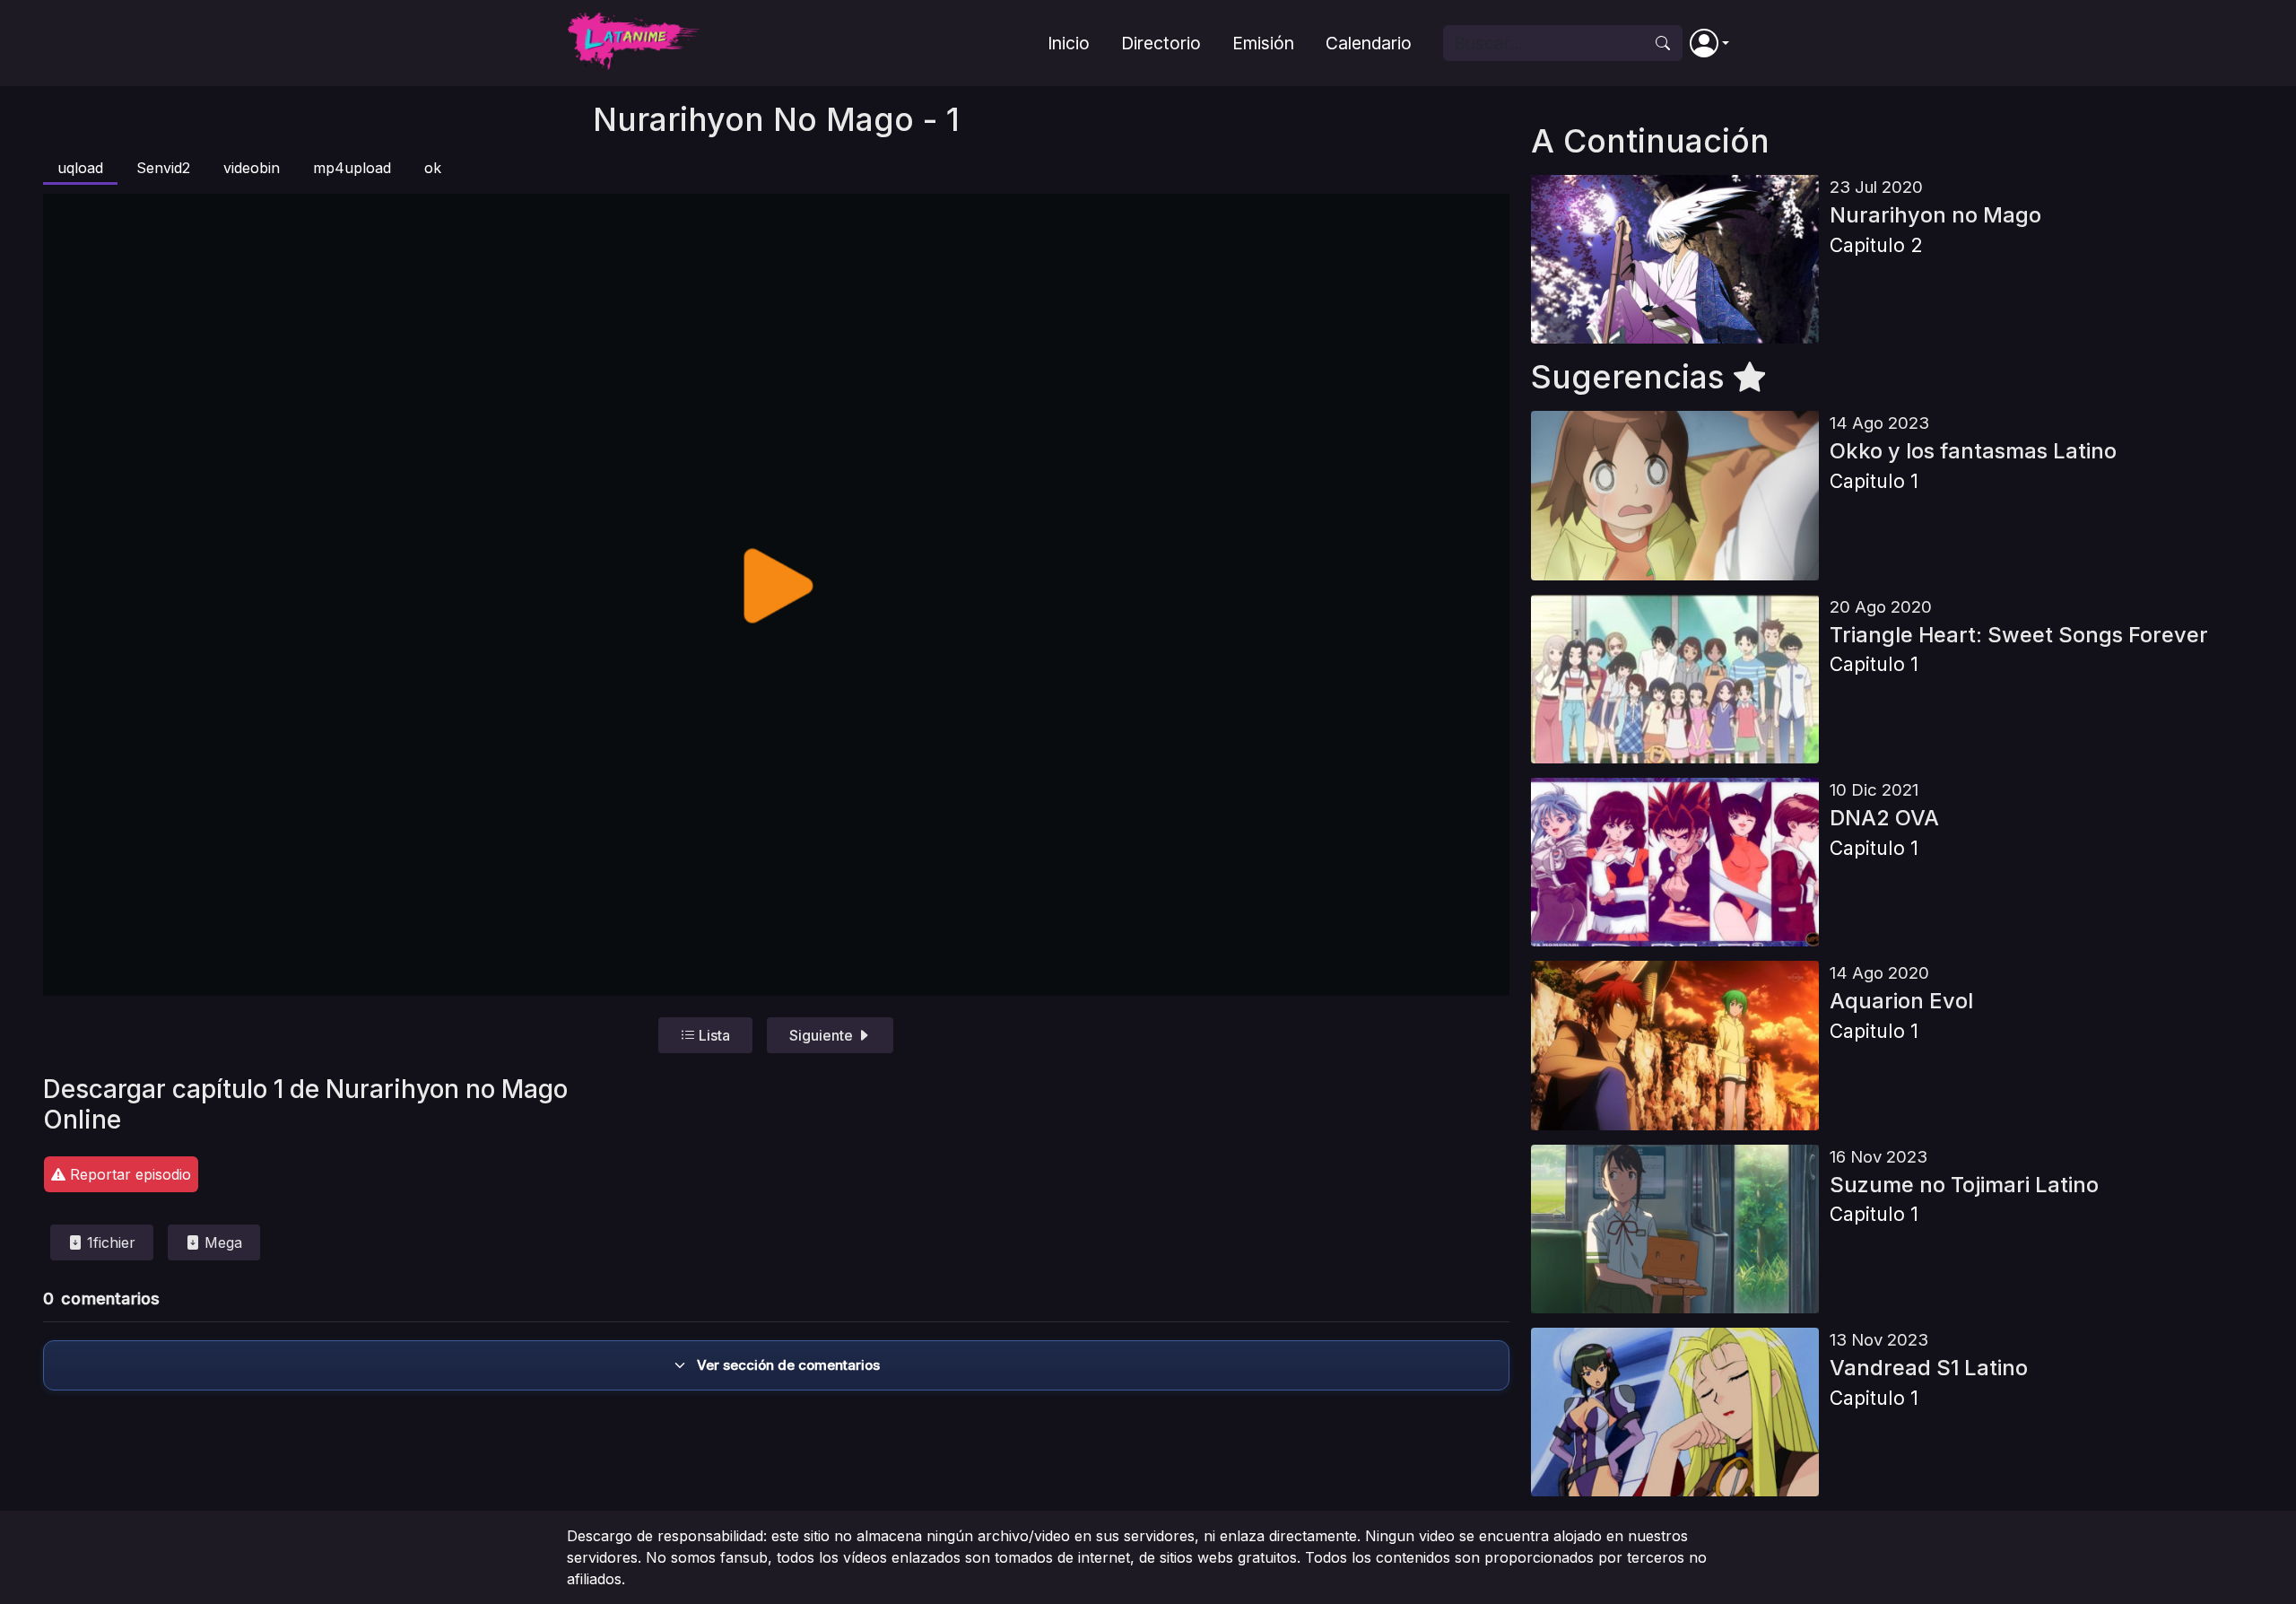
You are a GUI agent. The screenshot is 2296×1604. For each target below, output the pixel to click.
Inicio (1069, 43)
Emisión (1263, 43)
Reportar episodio (128, 1174)
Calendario (1369, 43)
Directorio (1161, 43)
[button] (1709, 43)
